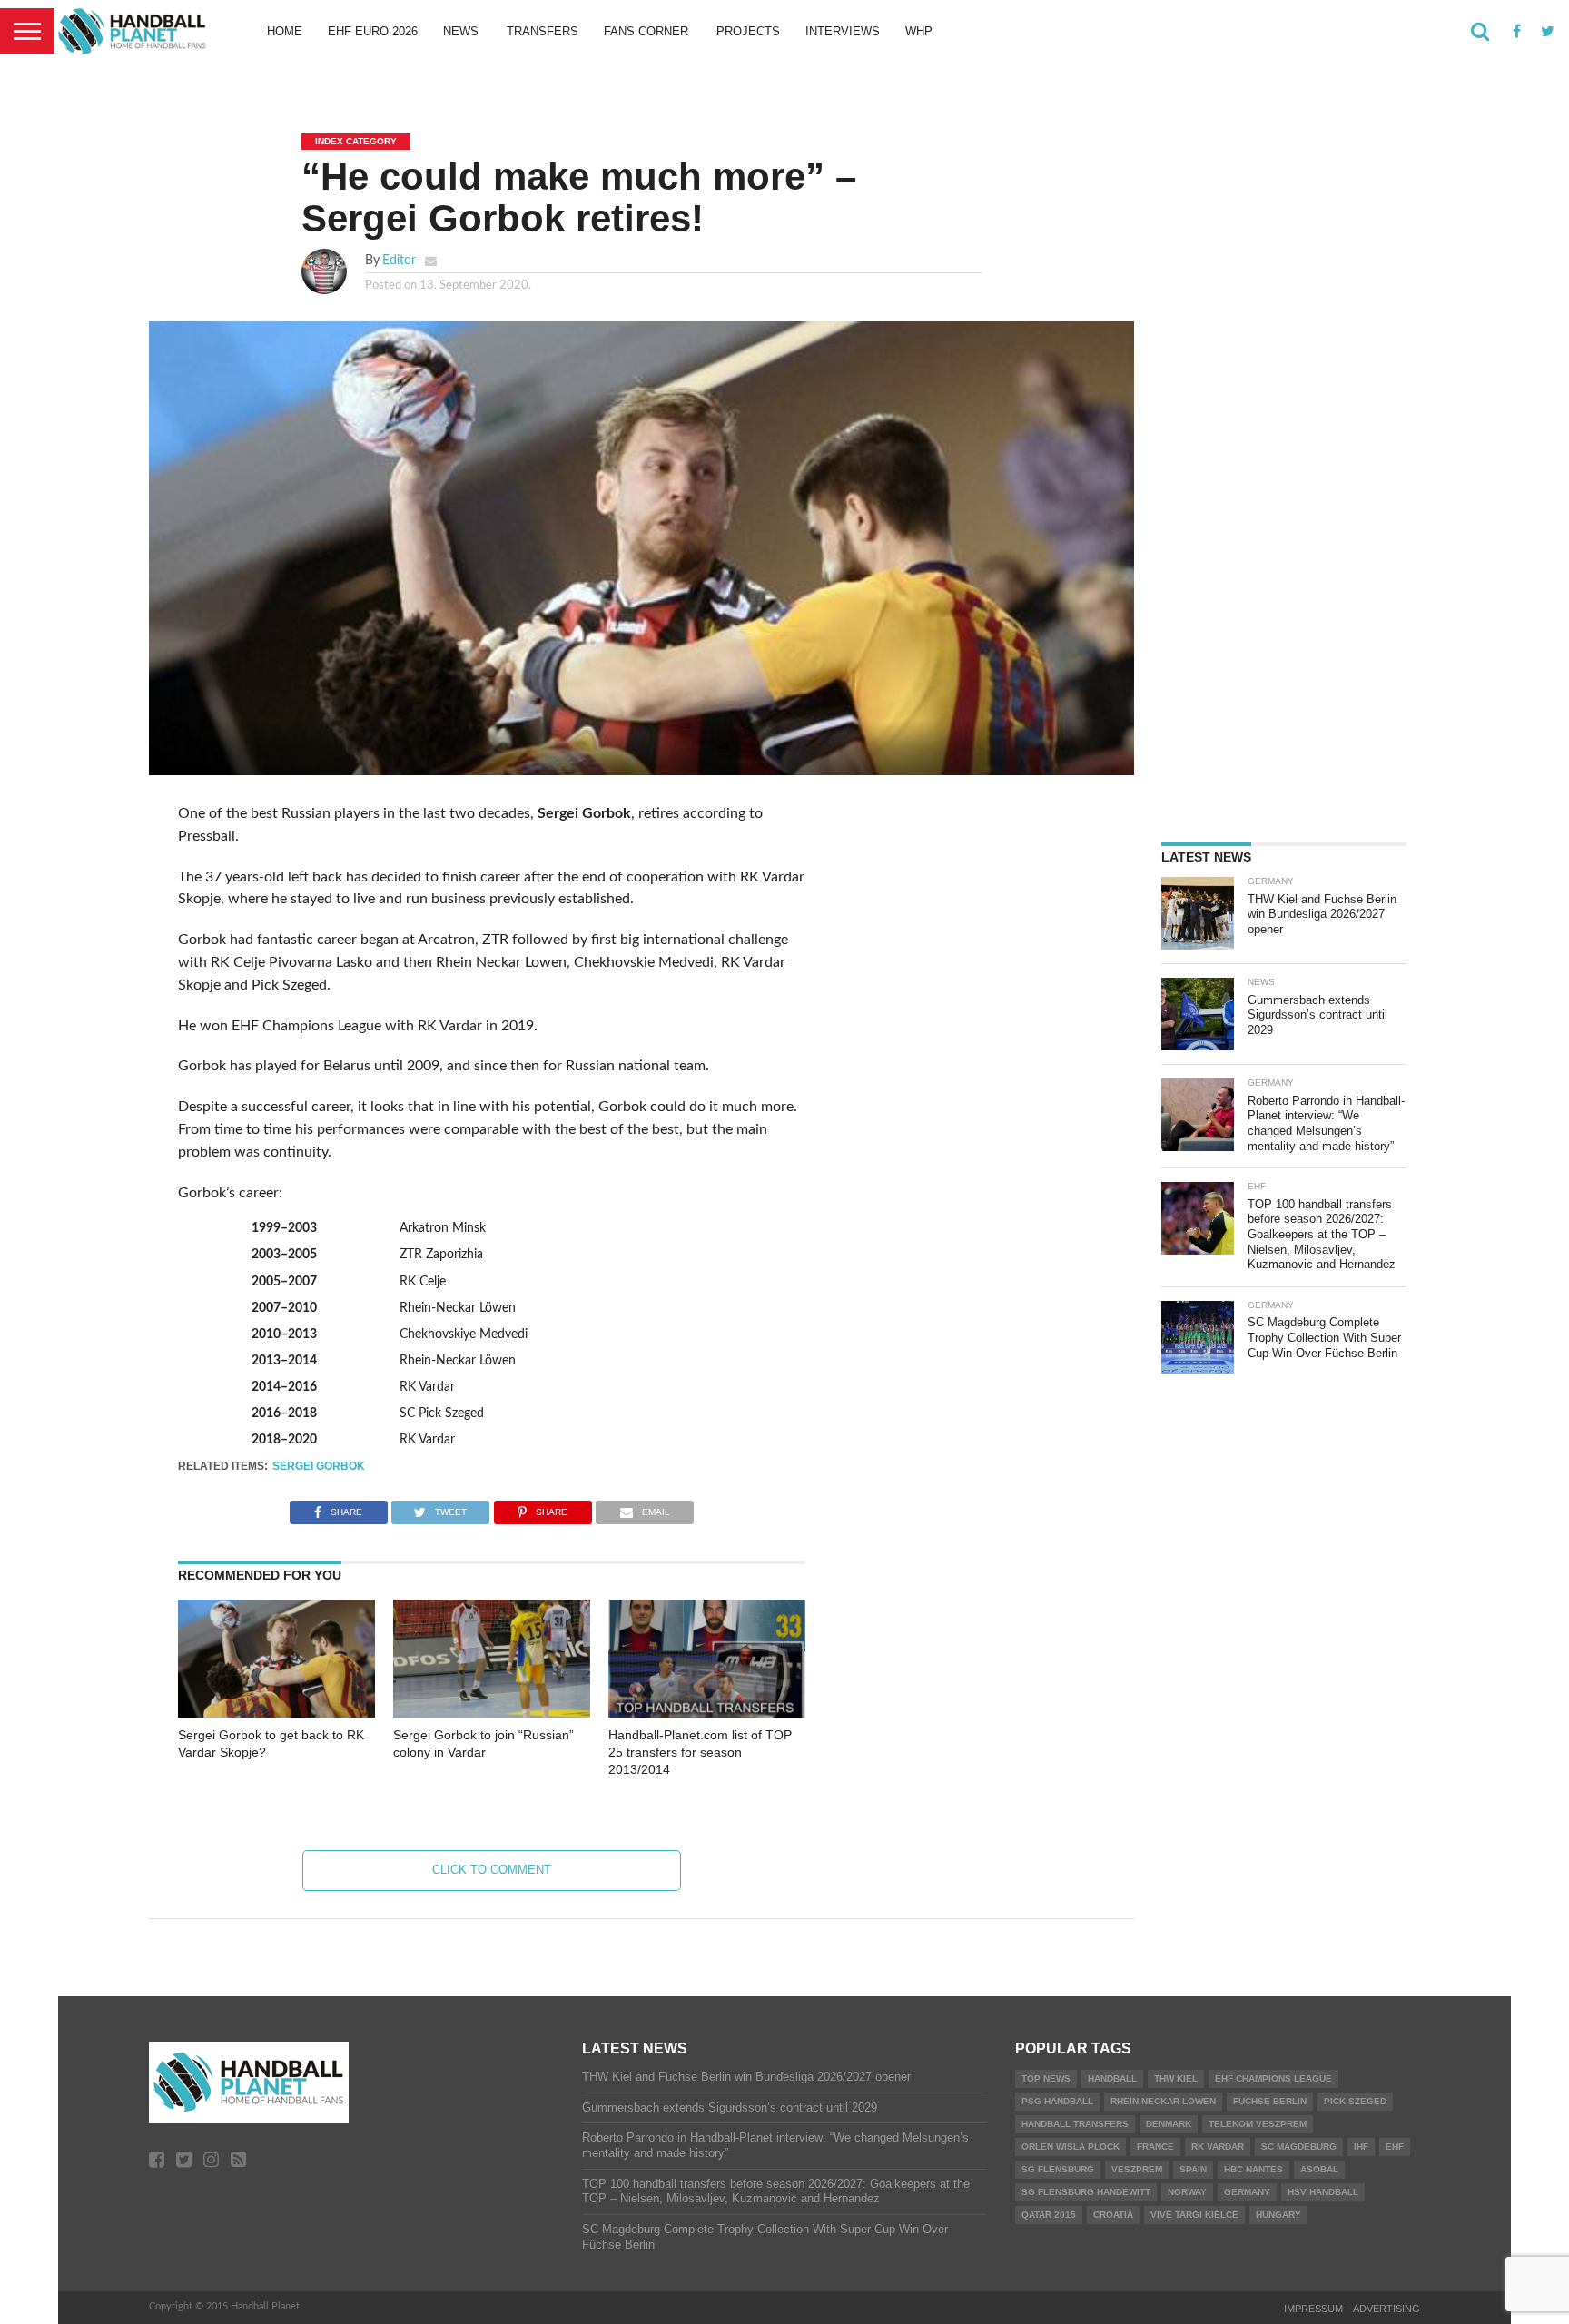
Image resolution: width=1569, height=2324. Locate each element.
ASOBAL (1319, 2169)
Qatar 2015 (1049, 2215)
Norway (1187, 2192)
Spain (1193, 2169)
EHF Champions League (1273, 2078)
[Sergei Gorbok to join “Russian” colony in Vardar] (492, 1713)
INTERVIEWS (843, 31)
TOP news (1046, 2078)
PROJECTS (748, 31)
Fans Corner (646, 31)
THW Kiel (1176, 2078)
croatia (1113, 2215)
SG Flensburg (1058, 2169)
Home (285, 31)
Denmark (1169, 2124)
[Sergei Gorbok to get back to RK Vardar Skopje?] (276, 1713)
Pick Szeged (1355, 2101)
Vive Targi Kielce (1194, 2215)
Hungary (1278, 2215)
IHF (1361, 2147)
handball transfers (1075, 2124)
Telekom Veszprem (1258, 2124)
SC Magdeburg (1299, 2147)
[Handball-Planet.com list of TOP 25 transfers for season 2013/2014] (707, 1713)
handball (1112, 2078)
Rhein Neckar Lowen (1163, 2101)
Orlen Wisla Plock (1071, 2147)
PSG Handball (1057, 2101)
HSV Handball (1323, 2192)
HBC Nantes (1253, 2169)
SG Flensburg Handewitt (1086, 2192)
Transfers (543, 31)
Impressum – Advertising (1352, 2309)
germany (1247, 2192)
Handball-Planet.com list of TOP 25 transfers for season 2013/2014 (700, 1752)
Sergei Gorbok (319, 1466)
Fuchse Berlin (1270, 2101)
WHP (919, 31)
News (461, 31)
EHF (1395, 2147)
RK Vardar (1218, 2147)
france (1155, 2147)
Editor (399, 260)
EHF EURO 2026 (373, 31)
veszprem (1137, 2169)
